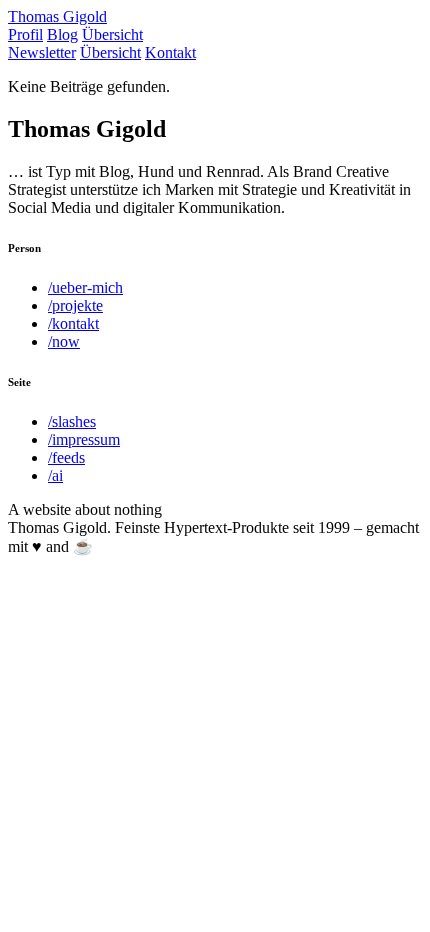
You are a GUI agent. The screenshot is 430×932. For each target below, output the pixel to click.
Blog (62, 34)
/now (64, 341)
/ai (55, 475)
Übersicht (112, 34)
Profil (25, 34)
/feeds (66, 457)
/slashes (72, 421)
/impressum (84, 439)
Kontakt (170, 52)
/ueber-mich (85, 287)
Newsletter (42, 52)
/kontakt (73, 323)
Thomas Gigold (57, 16)
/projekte (75, 305)
